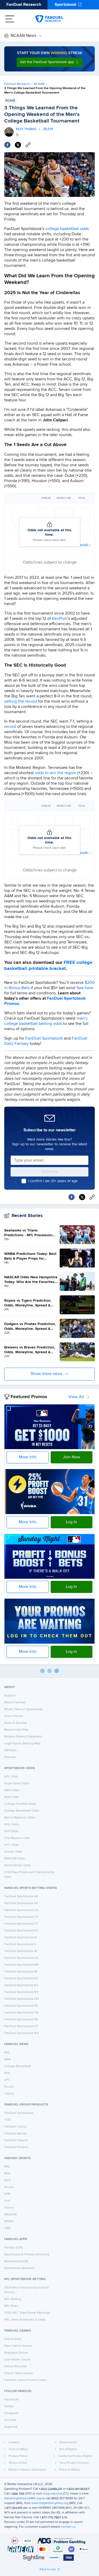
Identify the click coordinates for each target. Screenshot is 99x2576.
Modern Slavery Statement (23, 1737)
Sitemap (10, 1757)
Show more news (46, 1374)
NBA (8, 2059)
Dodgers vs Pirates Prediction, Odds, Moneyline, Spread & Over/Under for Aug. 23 (30, 1327)
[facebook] (7, 145)
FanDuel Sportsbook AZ (21, 1903)
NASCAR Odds (15, 1859)
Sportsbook (66, 5)
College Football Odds (20, 1804)
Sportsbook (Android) (19, 2268)
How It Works (14, 1716)
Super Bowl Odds (17, 1783)
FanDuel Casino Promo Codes (25, 2380)
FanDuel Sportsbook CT (21, 1924)
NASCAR (10, 2215)
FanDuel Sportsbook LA (21, 1958)
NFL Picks (11, 2306)
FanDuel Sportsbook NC (21, 1979)
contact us (68, 2527)
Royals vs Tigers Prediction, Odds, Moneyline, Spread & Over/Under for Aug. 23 (28, 1303)
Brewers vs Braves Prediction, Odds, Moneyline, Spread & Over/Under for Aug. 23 (30, 1350)
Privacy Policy (18, 2456)
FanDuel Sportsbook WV (22, 2033)
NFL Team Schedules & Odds (25, 2320)
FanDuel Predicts (16, 2147)
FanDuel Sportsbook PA (21, 2006)
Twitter (9, 2406)
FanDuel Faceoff (16, 2140)
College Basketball (18, 2066)
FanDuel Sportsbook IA (21, 1938)
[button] (50, 62)
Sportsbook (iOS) (16, 2261)
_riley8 (48, 129)
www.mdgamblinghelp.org (50, 2503)
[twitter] (18, 145)
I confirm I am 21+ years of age (53, 1181)
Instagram (11, 2413)
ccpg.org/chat (53, 2494)
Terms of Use (18, 2463)
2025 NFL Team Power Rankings (27, 2313)
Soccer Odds (13, 1852)
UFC (7, 2080)
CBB (7, 2228)
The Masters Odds (17, 1838)
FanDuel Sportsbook (44, 1039)
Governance (68, 2442)
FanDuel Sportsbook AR (21, 1897)
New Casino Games (18, 2346)
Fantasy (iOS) (13, 2248)
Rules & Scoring (15, 1723)
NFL (7, 2053)
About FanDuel (15, 1703)
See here (85, 988)
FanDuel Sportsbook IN (21, 1951)
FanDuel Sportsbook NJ (21, 1985)
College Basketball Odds (22, 1811)
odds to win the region (56, 773)
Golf (7, 2201)
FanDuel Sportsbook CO (21, 1917)
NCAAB (39, 84)
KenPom (60, 619)
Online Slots (13, 2339)
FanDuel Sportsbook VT (21, 2026)
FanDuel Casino (15, 2127)
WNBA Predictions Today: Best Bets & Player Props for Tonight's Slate (30, 1256)
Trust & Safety (18, 2449)
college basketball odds (67, 229)
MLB (7, 2180)
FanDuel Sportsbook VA (21, 2020)
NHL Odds (12, 1824)
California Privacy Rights (75, 2456)
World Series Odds (18, 1865)
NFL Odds (11, 1777)
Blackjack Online (16, 2353)
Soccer (9, 2087)
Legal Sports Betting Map (22, 1744)
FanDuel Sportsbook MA (22, 1965)
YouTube (10, 2420)
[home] (49, 19)
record (10, 727)
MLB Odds (12, 1797)
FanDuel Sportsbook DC (21, 1931)
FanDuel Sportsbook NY (21, 1992)
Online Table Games (19, 2373)
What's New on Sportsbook (23, 1709)
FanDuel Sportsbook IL (20, 1944)
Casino (9, 2094)
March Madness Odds (20, 1818)
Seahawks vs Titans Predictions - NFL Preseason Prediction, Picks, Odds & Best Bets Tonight (30, 1233)
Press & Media (70, 2470)
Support (10, 1696)
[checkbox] (24, 1181)
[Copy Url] (28, 145)
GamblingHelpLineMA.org (23, 2498)
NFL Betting (13, 2299)
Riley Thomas (26, 129)
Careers (14, 2442)
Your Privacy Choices (74, 2463)
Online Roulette (15, 2367)
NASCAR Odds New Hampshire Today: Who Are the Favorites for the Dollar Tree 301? (31, 1280)
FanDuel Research (24, 5)
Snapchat (11, 2427)
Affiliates (10, 1750)
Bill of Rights (68, 2449)
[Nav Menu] (10, 19)
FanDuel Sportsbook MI (21, 1972)
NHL (7, 2073)
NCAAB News (23, 36)
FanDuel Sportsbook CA (21, 1910)
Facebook (11, 2400)
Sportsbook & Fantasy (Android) (27, 2255)
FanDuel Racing (15, 2134)
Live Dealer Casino (17, 2360)
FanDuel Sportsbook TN (21, 2013)
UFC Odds (11, 1845)
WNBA (9, 2221)
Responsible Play (16, 1730)
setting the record (21, 702)
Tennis (9, 2208)
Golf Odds (11, 1831)
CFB (7, 2194)
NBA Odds (12, 1790)
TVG (7, 2120)
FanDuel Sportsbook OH (22, 1999)
